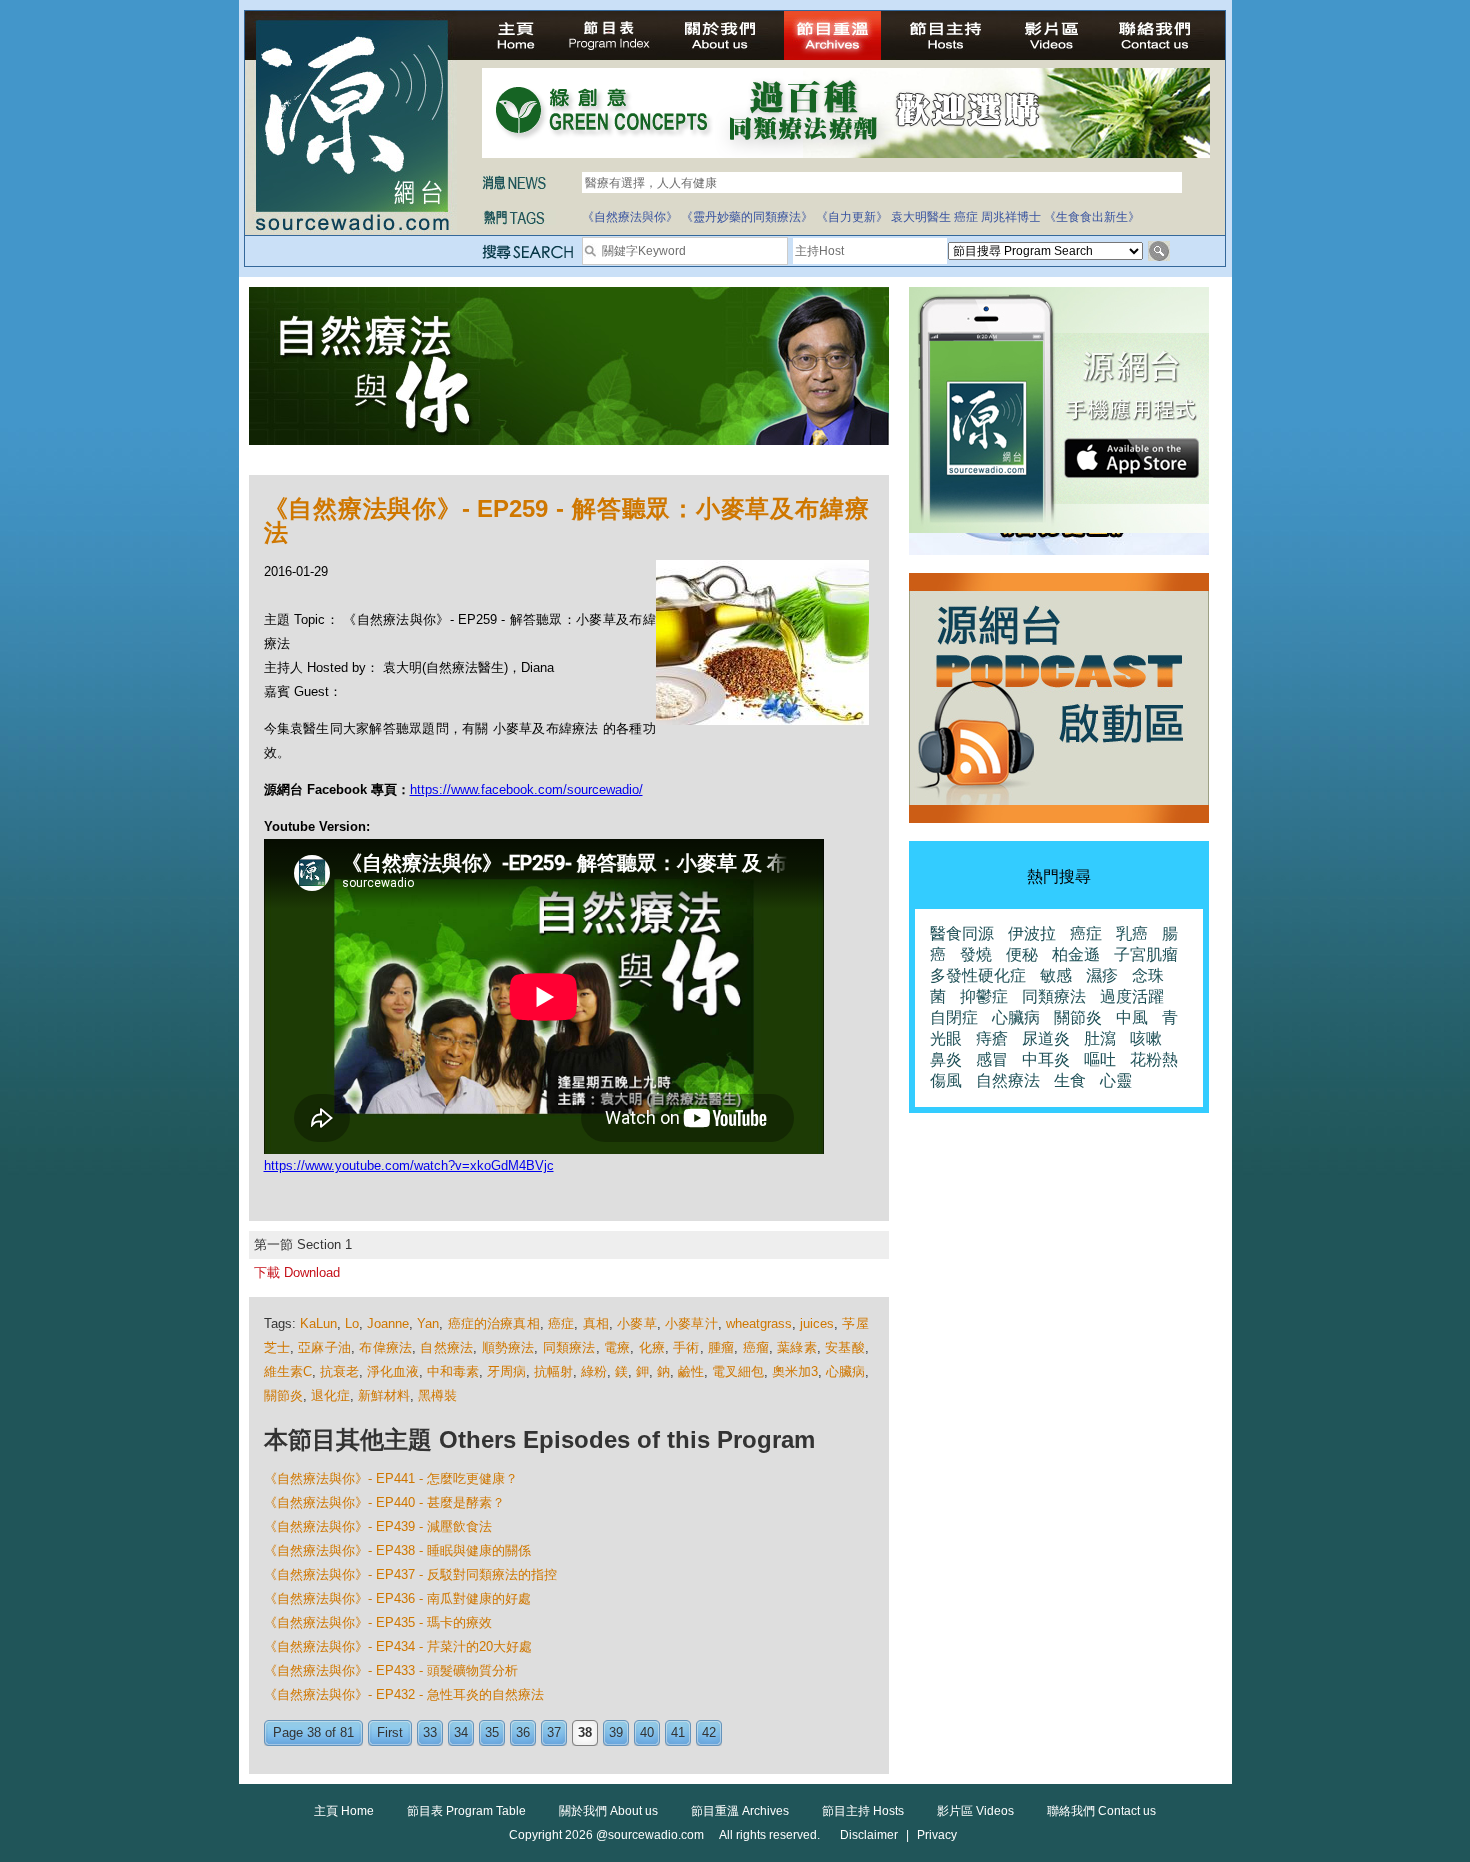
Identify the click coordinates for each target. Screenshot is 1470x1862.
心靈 (1116, 1080)
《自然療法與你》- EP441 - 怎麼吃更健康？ (391, 1478)
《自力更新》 (852, 217)
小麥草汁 (691, 1323)
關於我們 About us (608, 1811)
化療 (652, 1347)
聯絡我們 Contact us (1101, 1811)
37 (554, 1732)
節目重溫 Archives (740, 1811)
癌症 (966, 217)
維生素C (288, 1371)
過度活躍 (1132, 996)
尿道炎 (1046, 1038)
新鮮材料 (384, 1395)
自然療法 (446, 1347)
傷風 (946, 1080)
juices (817, 1323)
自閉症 (954, 1017)
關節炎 (283, 1395)
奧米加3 (795, 1371)
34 (461, 1732)
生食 (1070, 1080)
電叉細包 (738, 1371)
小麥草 (637, 1323)
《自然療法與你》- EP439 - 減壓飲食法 (378, 1526)
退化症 (330, 1395)
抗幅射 (553, 1371)
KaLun (318, 1323)
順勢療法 (508, 1347)
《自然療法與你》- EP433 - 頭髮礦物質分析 (391, 1670)
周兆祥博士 (1011, 217)
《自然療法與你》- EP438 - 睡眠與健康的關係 (397, 1550)
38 (585, 1732)
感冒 (992, 1059)
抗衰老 (339, 1371)
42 (709, 1732)
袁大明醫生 (921, 217)
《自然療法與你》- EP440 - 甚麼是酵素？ (384, 1502)
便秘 (1022, 954)
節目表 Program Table (466, 1811)
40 (647, 1732)
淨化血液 (393, 1371)
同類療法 (569, 1347)
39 (616, 1732)
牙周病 (506, 1371)
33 (430, 1732)
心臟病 (845, 1371)
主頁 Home (344, 1811)
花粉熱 (1154, 1059)
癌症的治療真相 (494, 1323)
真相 (596, 1323)
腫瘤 (721, 1347)
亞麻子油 (324, 1347)
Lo (352, 1323)
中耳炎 (1046, 1059)
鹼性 (691, 1371)
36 (523, 1732)
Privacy (937, 1835)
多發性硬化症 (978, 975)
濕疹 (1102, 975)
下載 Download (297, 1272)
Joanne (388, 1323)
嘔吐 (1100, 1059)
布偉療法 (385, 1347)
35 (492, 1732)
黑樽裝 (437, 1395)
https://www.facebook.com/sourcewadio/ (526, 789)
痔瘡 (992, 1038)
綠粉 (594, 1371)
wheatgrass (759, 1323)
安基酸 (845, 1347)
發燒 (976, 954)
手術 (686, 1347)
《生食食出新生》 (1092, 217)
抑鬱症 (984, 996)
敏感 (1056, 975)
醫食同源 (962, 933)
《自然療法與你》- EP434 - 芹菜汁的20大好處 (398, 1646)
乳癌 (1132, 933)
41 (678, 1732)
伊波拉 (1032, 933)
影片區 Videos (975, 1811)
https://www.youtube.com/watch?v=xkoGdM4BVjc (409, 1165)
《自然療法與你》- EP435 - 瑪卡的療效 (378, 1622)
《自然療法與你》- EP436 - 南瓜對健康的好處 (397, 1598)
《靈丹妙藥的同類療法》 (747, 217)
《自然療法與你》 (630, 217)
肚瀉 (1100, 1038)
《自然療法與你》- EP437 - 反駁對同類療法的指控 (410, 1574)
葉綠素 (797, 1347)
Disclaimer (869, 1835)
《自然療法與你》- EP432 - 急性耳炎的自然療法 (404, 1694)
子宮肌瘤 (1146, 954)
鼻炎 (946, 1059)
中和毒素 (453, 1371)
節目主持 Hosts (863, 1811)
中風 (1132, 1017)
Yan (428, 1323)
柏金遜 (1076, 954)
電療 (617, 1347)
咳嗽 (1146, 1038)
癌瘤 (756, 1347)
